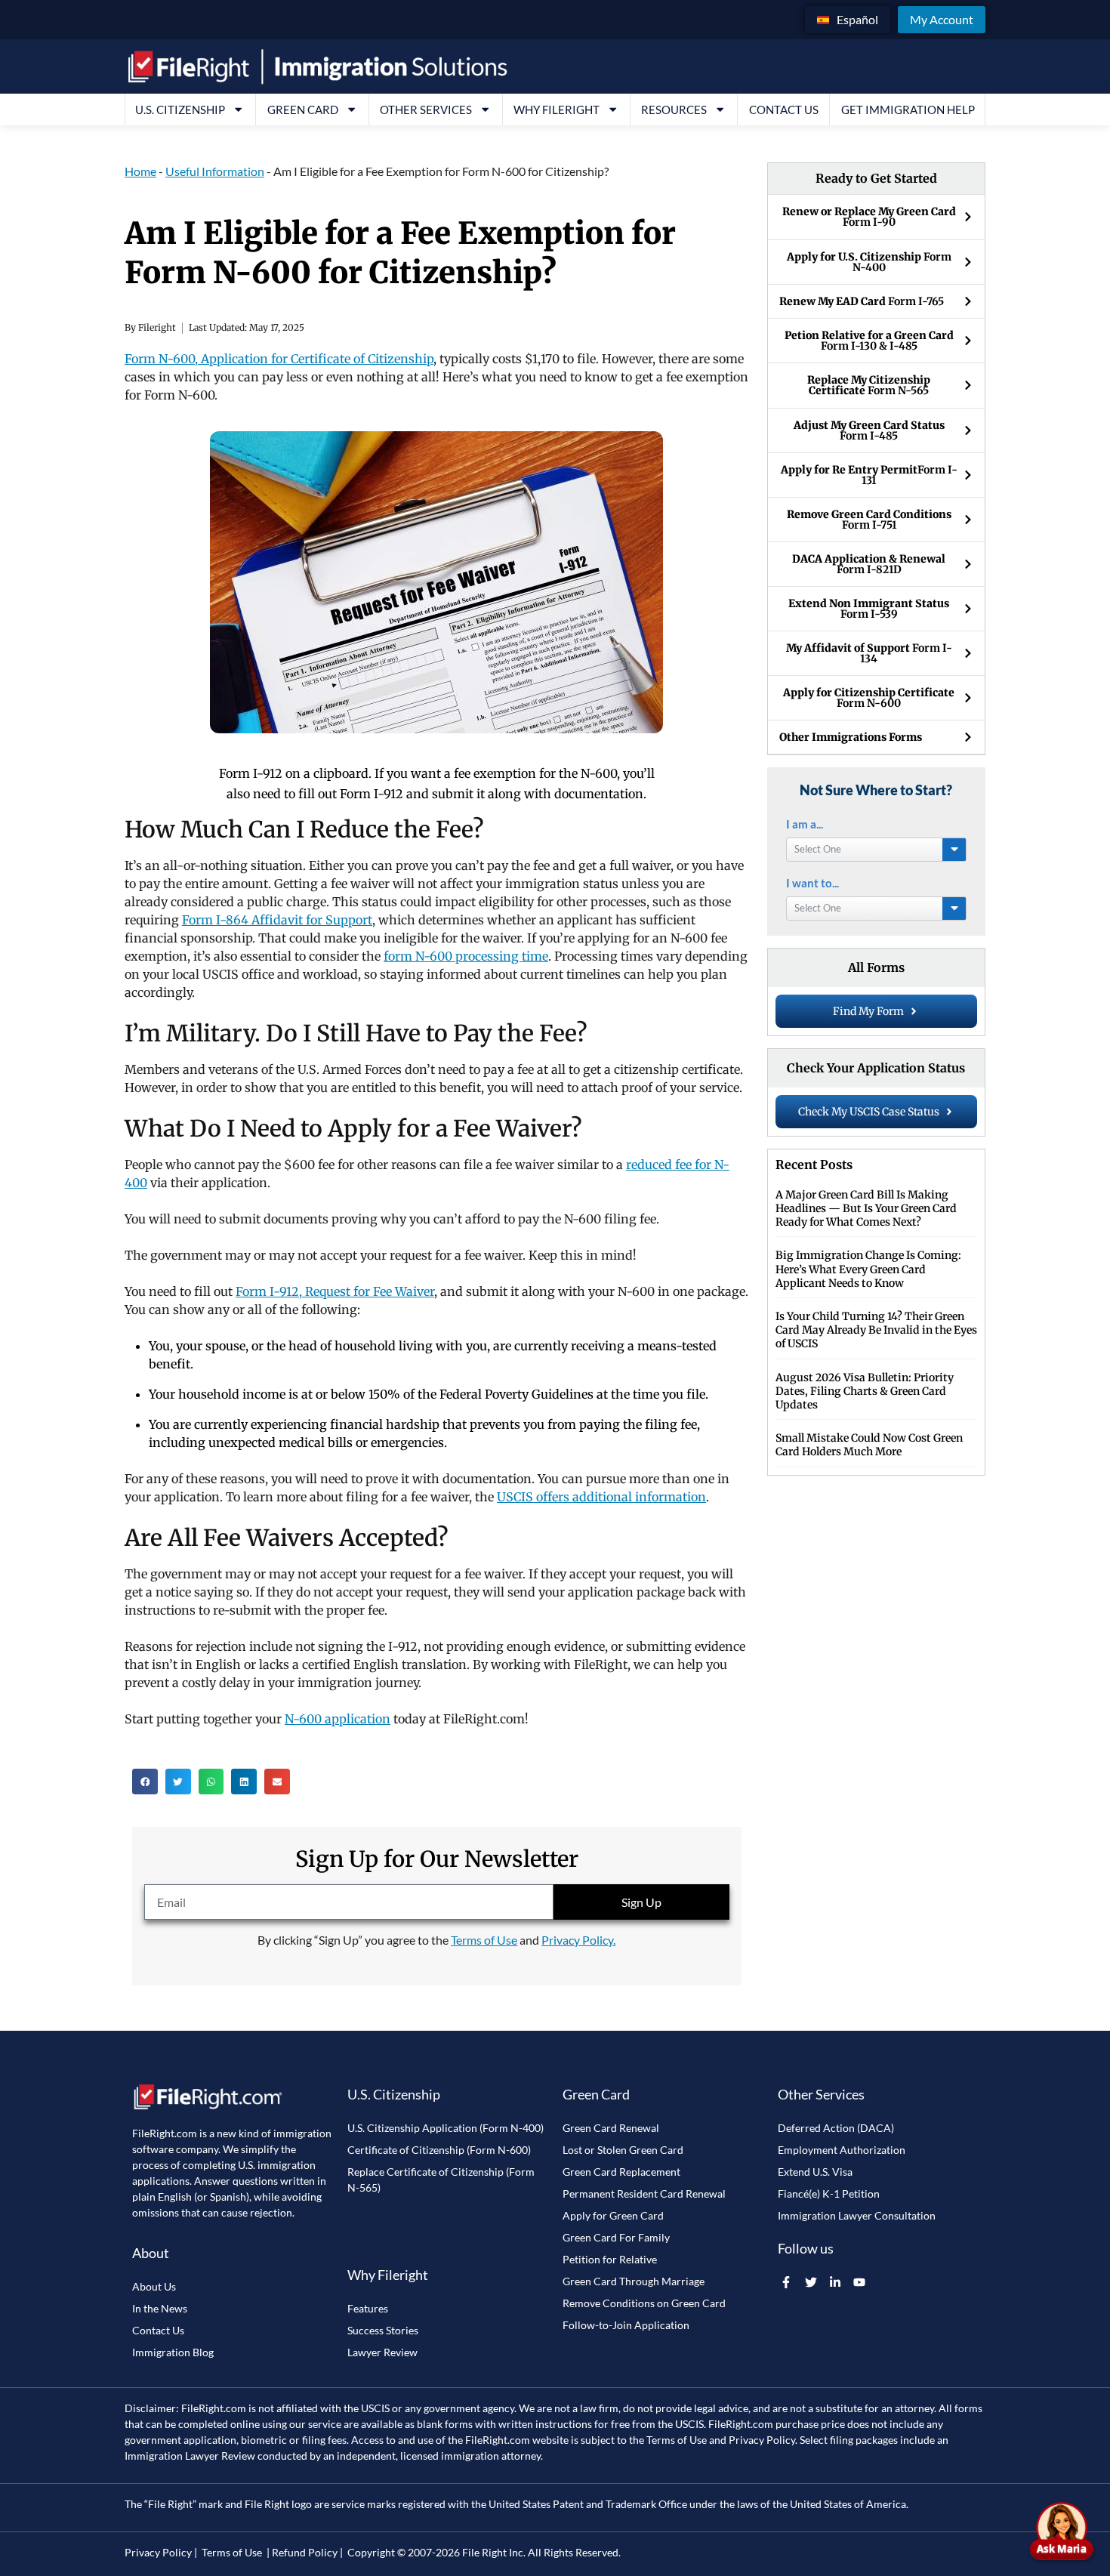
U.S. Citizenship (180, 110)
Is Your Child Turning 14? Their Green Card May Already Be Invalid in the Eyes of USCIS (876, 1330)
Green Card (303, 110)
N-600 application (338, 1719)
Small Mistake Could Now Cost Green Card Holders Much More (869, 1445)
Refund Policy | (307, 2552)
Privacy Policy (762, 2440)
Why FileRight (557, 110)
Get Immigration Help (908, 110)
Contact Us (784, 110)
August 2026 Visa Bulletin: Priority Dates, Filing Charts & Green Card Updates (865, 1391)
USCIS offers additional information (601, 1497)
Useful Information (215, 171)
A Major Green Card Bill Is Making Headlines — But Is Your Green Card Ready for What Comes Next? (866, 1208)
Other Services (426, 110)
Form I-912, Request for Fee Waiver (335, 1291)
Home (140, 171)
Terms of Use (484, 1940)
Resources (674, 110)
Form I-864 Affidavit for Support (277, 920)
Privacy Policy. (578, 1940)
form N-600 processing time (466, 956)
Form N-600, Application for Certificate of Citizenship (279, 359)
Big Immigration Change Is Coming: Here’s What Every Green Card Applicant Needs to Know (868, 1269)
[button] (145, 1782)
